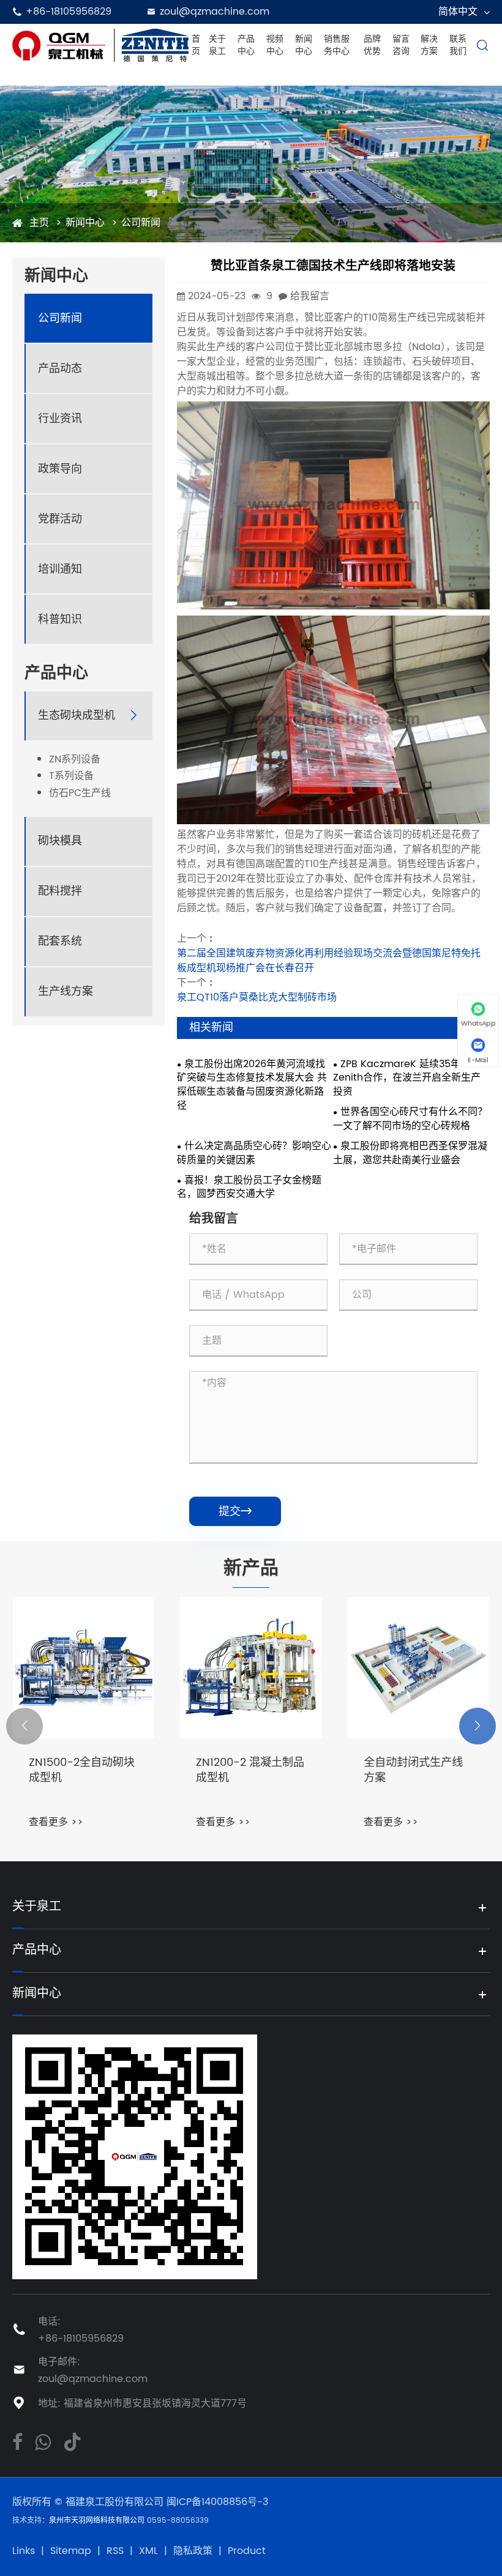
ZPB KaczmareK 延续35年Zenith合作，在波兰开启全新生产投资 (407, 1078)
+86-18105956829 (69, 12)
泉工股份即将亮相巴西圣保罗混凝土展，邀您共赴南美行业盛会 (410, 1153)
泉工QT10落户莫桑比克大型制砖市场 (257, 997)
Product (247, 2551)
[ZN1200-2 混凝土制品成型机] (251, 1668)
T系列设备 (71, 776)
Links (24, 2551)
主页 (39, 223)
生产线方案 (66, 992)
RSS (115, 2551)
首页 (196, 45)
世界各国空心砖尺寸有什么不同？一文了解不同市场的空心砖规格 (410, 1119)
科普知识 (60, 620)
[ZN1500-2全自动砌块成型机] (84, 1668)
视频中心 (275, 45)
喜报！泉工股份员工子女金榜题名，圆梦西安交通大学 (249, 1188)
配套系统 (60, 941)
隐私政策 (193, 2551)
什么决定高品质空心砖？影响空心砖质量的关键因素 (254, 1153)
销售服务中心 (337, 45)
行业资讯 (60, 419)
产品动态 (60, 369)
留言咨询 (401, 45)
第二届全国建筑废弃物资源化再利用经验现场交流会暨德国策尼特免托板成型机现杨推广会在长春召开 (329, 961)
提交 (235, 1512)
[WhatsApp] (43, 2441)
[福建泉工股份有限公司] (100, 45)
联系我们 (458, 45)
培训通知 (60, 569)
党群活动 (60, 519)
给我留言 (310, 296)
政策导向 (60, 469)
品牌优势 (372, 45)
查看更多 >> (56, 1822)
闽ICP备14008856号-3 (217, 2502)
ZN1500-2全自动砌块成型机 (82, 1771)
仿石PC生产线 (80, 793)
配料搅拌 (60, 891)
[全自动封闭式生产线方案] (418, 1668)
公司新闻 (141, 223)
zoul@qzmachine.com (93, 2379)
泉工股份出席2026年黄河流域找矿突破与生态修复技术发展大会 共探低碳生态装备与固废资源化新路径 (252, 1085)
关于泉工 (217, 45)
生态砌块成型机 (77, 716)
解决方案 (429, 45)
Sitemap (71, 2551)
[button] (24, 1726)
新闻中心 (304, 45)
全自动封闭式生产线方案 (413, 1771)
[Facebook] (17, 2441)
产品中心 (246, 45)
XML (148, 2551)
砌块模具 (60, 841)
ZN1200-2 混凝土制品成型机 (250, 1771)
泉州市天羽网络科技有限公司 (98, 2521)
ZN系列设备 (75, 760)
